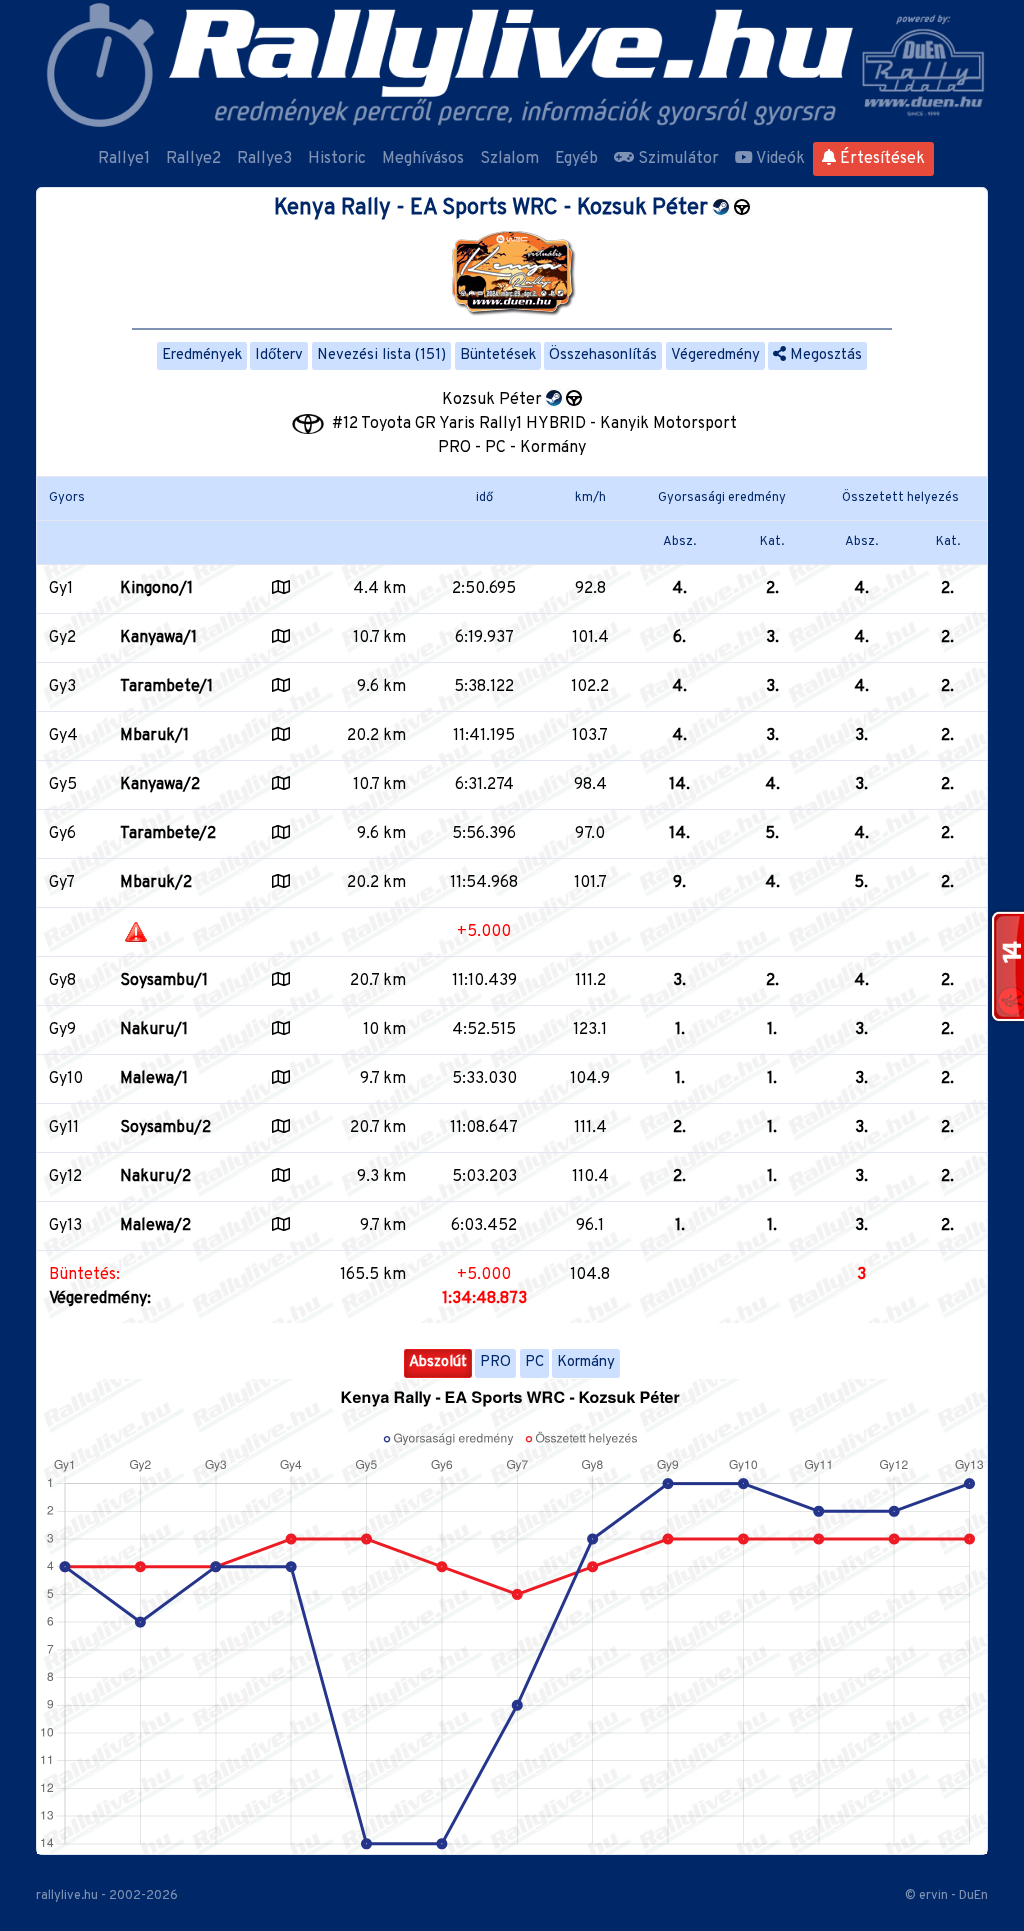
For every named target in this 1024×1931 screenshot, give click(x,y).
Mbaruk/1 (154, 736)
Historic (337, 159)
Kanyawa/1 (158, 638)
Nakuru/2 (155, 1177)
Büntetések (498, 355)
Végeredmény (715, 355)
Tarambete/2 (168, 834)
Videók (779, 159)
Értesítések (880, 159)
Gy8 (62, 981)
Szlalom (509, 159)
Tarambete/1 (166, 687)
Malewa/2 (155, 1226)
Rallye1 (124, 159)
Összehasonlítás (603, 355)
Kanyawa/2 (160, 785)
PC (534, 1362)
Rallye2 (193, 159)
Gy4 (63, 736)
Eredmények (202, 355)
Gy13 (65, 1226)
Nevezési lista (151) (381, 355)
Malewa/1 (154, 1079)
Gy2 (62, 638)
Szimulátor (676, 159)
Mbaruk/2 (156, 883)
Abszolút (438, 1362)
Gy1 (61, 589)
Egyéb (576, 159)
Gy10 (66, 1079)
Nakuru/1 (154, 1030)
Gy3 (62, 687)
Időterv (279, 355)
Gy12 (65, 1177)
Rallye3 (264, 159)
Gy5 (63, 785)
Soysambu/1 (164, 981)
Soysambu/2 (165, 1128)
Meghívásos (423, 159)
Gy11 (64, 1128)
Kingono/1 (156, 589)
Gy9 (62, 1030)
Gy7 (62, 883)
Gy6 (62, 834)
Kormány (586, 1362)
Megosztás (824, 355)
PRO (495, 1362)
